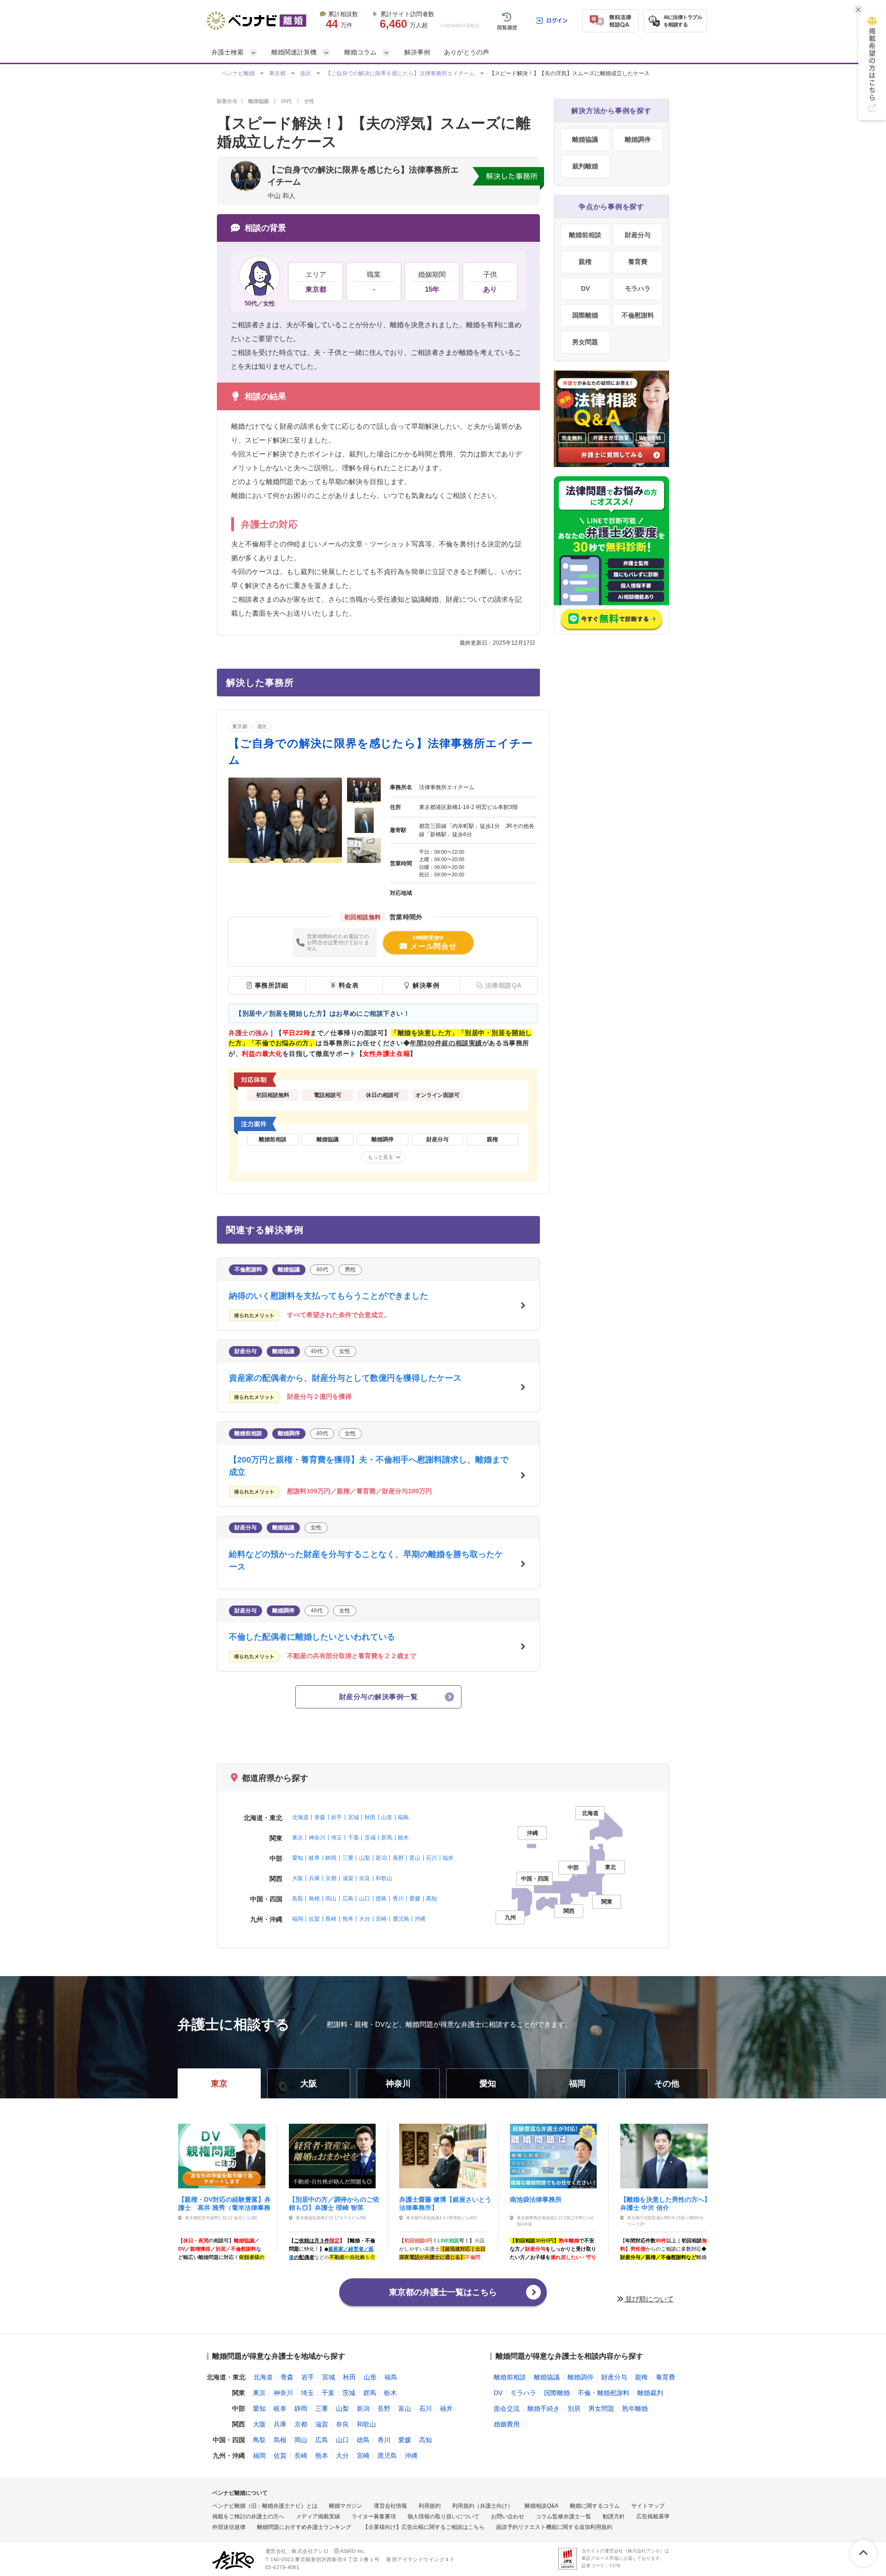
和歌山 (384, 1878)
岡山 (331, 1899)
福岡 (298, 1919)
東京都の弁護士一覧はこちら (443, 2292)
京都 (331, 1878)
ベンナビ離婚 (238, 73)
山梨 (365, 1858)
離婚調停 (638, 139)
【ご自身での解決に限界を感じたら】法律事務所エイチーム (400, 73)
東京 (298, 1838)
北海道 (300, 1817)
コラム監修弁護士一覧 (563, 2516)
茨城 (370, 1838)
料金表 (349, 985)
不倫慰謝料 (638, 315)
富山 (415, 1858)
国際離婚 (585, 315)
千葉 (353, 1838)
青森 (320, 1817)
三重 (348, 1858)
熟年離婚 (635, 2408)
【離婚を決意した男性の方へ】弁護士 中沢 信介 (665, 2203)
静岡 (331, 1858)
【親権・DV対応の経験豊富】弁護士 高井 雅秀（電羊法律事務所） (224, 2203)
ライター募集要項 (374, 2516)
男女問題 (585, 342)
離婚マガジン (346, 2506)
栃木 (403, 1838)
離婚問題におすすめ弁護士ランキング (304, 2527)
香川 (398, 1899)
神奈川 (317, 1838)
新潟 (381, 1858)
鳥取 (298, 1899)
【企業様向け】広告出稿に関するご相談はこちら (424, 2527)
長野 (398, 1858)
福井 (448, 1858)
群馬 (387, 1838)
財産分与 (638, 235)
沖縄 (420, 1919)
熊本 (348, 1919)
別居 (574, 2408)
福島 (403, 1817)
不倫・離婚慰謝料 (604, 2393)
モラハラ (638, 288)
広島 (348, 1899)
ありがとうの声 (467, 52)
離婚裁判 (650, 2393)
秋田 (370, 1817)
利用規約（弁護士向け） (483, 2506)
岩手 (336, 1817)
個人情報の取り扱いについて (443, 2516)
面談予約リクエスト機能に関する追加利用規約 (554, 2527)
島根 (314, 1899)
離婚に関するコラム (595, 2506)
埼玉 (336, 1838)
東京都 (277, 73)
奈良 (365, 1878)
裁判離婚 (585, 166)
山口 (365, 1899)
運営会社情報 (390, 2506)
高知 (431, 1899)
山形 (387, 1817)
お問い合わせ (508, 2516)
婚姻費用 (507, 2424)
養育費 (638, 262)
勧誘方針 (614, 2516)
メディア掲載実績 (318, 2516)
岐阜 (314, 1858)
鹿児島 (401, 1919)
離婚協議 (585, 139)
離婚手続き (544, 2408)
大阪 (298, 1878)
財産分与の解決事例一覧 (378, 1697)
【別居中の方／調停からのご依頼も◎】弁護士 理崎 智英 (334, 2203)
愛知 (298, 1858)
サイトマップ (648, 2506)
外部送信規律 (229, 2527)
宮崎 (381, 1919)
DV (585, 288)
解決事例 (417, 52)
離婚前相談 (585, 235)
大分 (365, 1919)
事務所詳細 (272, 985)
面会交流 (507, 2408)
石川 (431, 1858)
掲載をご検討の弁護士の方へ (248, 2516)
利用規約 (430, 2506)
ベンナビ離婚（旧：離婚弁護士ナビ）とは (265, 2506)
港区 (305, 73)
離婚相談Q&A (542, 2506)
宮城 (353, 1817)
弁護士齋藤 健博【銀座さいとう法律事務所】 (445, 2203)
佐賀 (314, 1919)
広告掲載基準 (653, 2516)
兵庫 (314, 1878)
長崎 (331, 1919)
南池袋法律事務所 (536, 2199)
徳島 (381, 1899)
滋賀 (348, 1878)
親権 (585, 262)
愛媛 (415, 1899)
